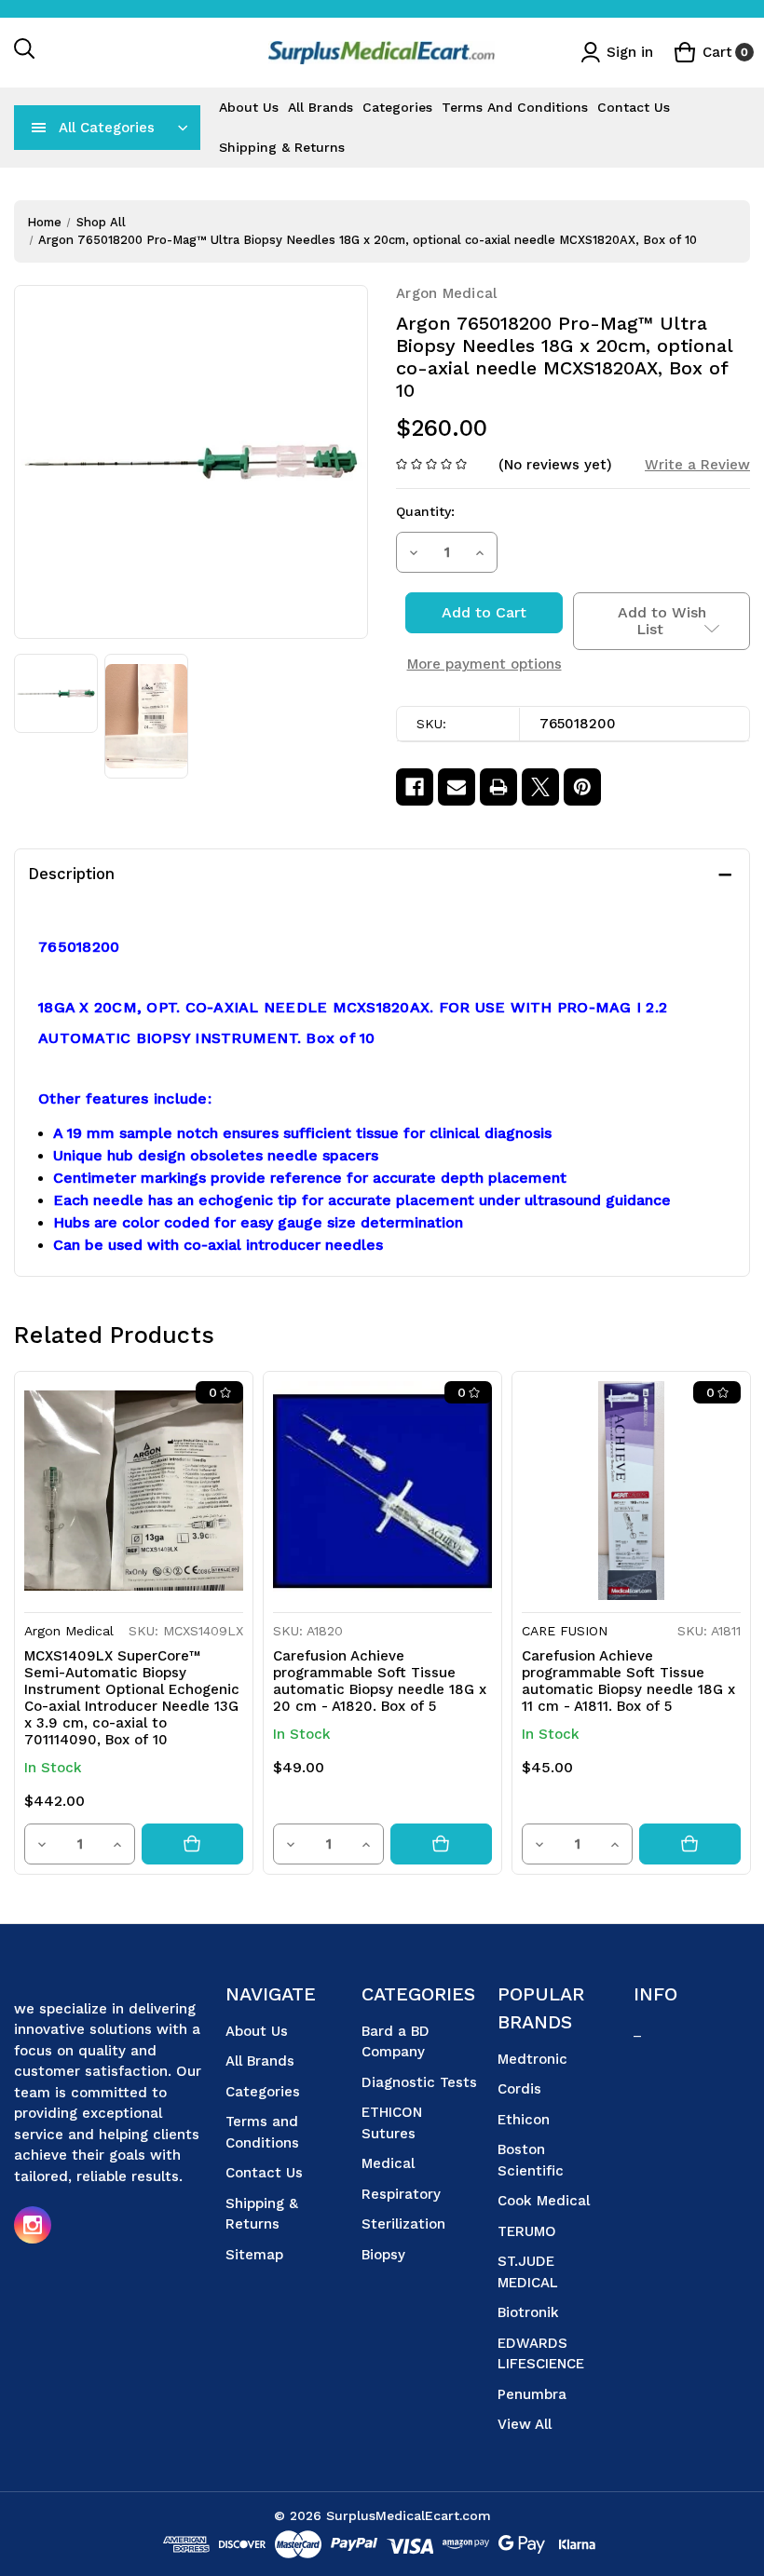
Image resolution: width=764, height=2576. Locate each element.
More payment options (484, 664)
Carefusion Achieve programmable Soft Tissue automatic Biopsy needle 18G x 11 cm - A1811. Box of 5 (628, 1681)
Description (71, 874)
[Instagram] (33, 2225)
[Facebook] (415, 787)
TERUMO (527, 2231)
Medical (388, 2163)
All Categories (107, 128)
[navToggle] (39, 128)
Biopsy (383, 2255)
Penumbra (532, 2394)
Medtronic (532, 2059)
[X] (540, 787)
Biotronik (528, 2312)
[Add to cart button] (192, 1844)
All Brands (321, 107)
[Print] (498, 787)
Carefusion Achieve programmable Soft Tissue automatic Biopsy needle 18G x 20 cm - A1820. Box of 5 (380, 1681)
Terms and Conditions (515, 107)
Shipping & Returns (282, 147)
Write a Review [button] (697, 465)
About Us (249, 107)
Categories (397, 107)
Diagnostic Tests (419, 2082)
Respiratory (401, 2194)
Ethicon (524, 2120)
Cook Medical (544, 2201)
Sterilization (403, 2224)
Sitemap (254, 2255)
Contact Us (634, 107)
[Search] (25, 53)
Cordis (519, 2089)
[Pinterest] (582, 787)
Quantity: (425, 511)
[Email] (457, 787)
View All (525, 2424)
